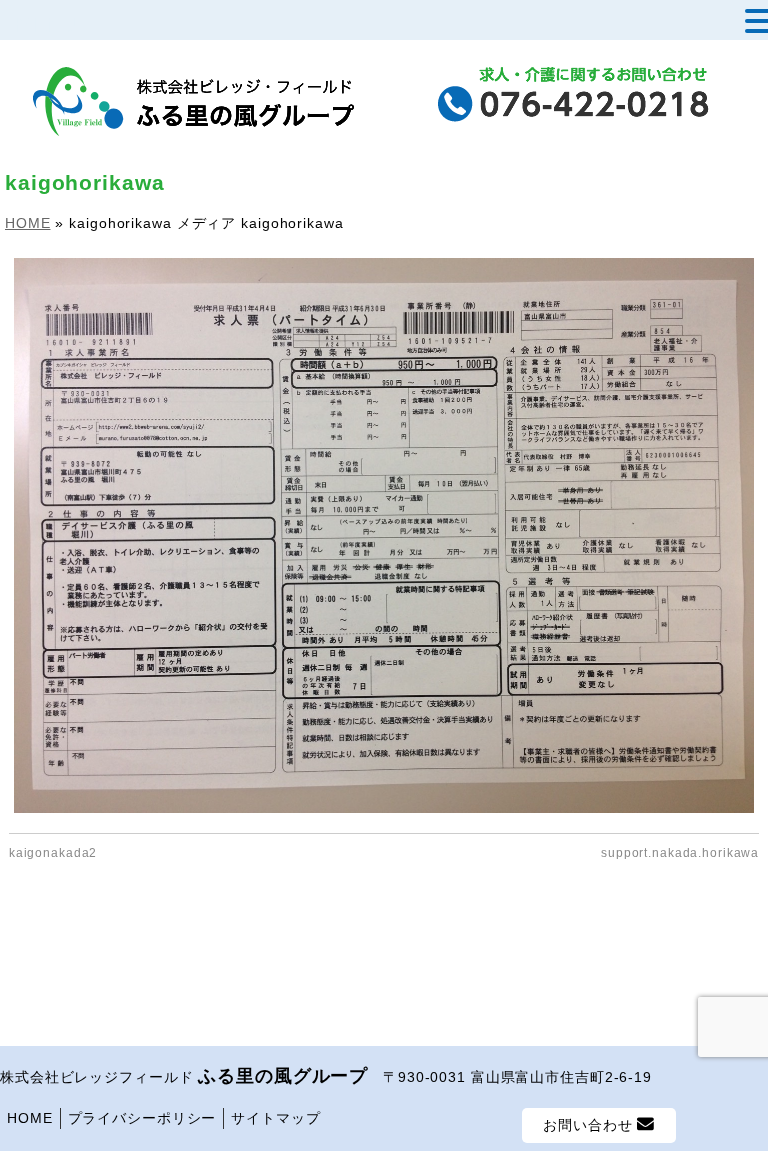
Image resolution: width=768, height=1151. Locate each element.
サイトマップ (275, 1118)
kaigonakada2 (53, 853)
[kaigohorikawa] (384, 535)
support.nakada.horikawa (680, 853)
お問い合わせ (590, 1125)
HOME (30, 1118)
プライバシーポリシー (142, 1118)
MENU (47, 25)
